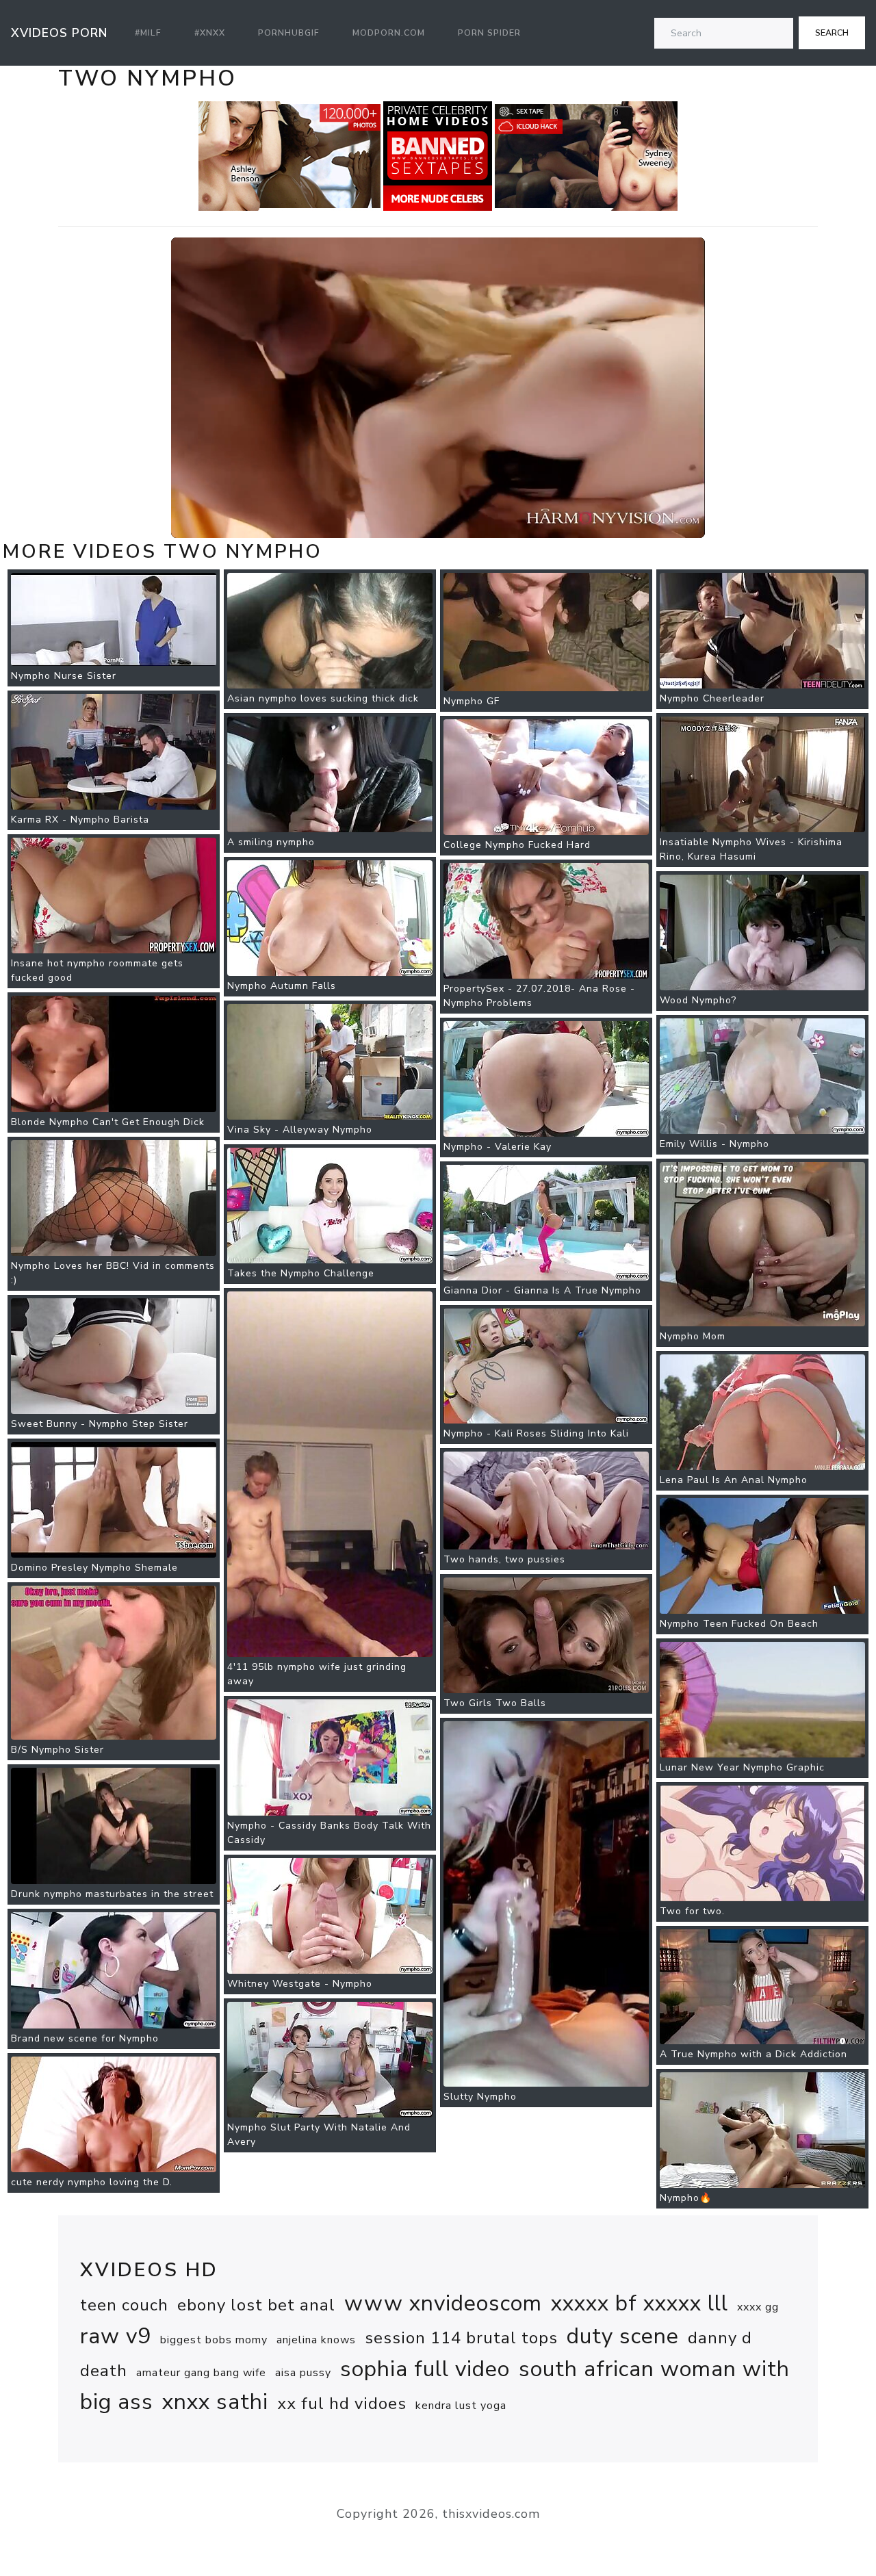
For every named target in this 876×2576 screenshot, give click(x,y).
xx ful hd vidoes (342, 2404)
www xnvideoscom (443, 2303)
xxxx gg (758, 2307)
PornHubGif (289, 33)
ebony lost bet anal (256, 2305)
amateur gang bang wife (201, 2373)
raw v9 (116, 2336)
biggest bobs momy (214, 2340)
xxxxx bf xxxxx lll (640, 2303)
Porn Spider (489, 33)
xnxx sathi (215, 2402)
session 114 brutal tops (461, 2338)
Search (832, 33)
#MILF (148, 33)
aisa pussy (303, 2373)
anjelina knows (316, 2340)
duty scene (623, 2336)
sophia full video (425, 2369)
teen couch (124, 2305)
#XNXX (210, 33)
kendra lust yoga (461, 2406)
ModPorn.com (389, 33)
